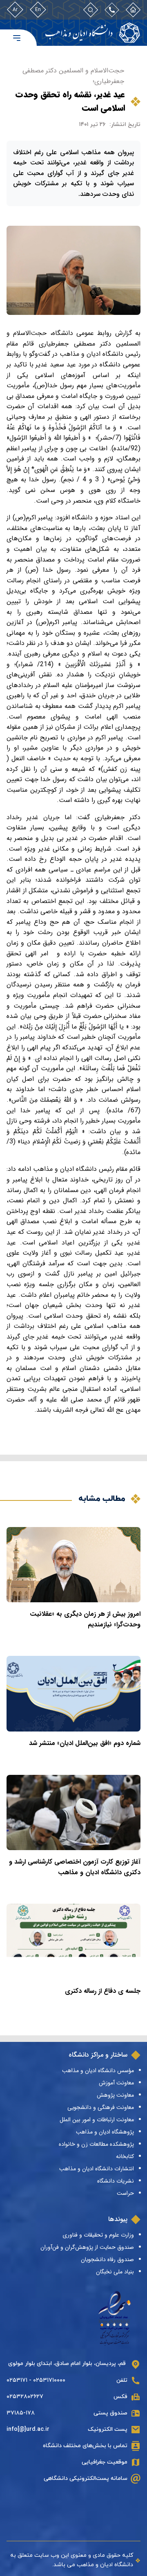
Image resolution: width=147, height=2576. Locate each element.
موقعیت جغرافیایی (105, 2462)
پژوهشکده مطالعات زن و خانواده (96, 2144)
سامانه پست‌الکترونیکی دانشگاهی (86, 2478)
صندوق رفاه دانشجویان (107, 2259)
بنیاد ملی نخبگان (115, 2272)
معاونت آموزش (116, 2083)
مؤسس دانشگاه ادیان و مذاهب (98, 2071)
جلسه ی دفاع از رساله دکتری (103, 1991)
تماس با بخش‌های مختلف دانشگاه (85, 2446)
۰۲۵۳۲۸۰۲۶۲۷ (25, 2397)
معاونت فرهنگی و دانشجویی (101, 2107)
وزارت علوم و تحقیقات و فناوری (98, 2235)
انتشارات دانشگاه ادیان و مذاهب (97, 2169)
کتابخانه (125, 2156)
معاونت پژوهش (115, 2095)
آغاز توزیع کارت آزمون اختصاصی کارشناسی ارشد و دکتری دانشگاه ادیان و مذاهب (75, 1867)
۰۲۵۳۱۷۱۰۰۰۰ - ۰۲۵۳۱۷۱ (36, 2380)
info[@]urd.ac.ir (28, 2429)
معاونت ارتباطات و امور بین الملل (97, 2120)
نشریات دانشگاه (116, 2181)
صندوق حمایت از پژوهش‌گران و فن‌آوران (87, 2247)
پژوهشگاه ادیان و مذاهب (105, 2132)
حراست (125, 2193)
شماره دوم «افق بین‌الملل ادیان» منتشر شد (85, 1743)
